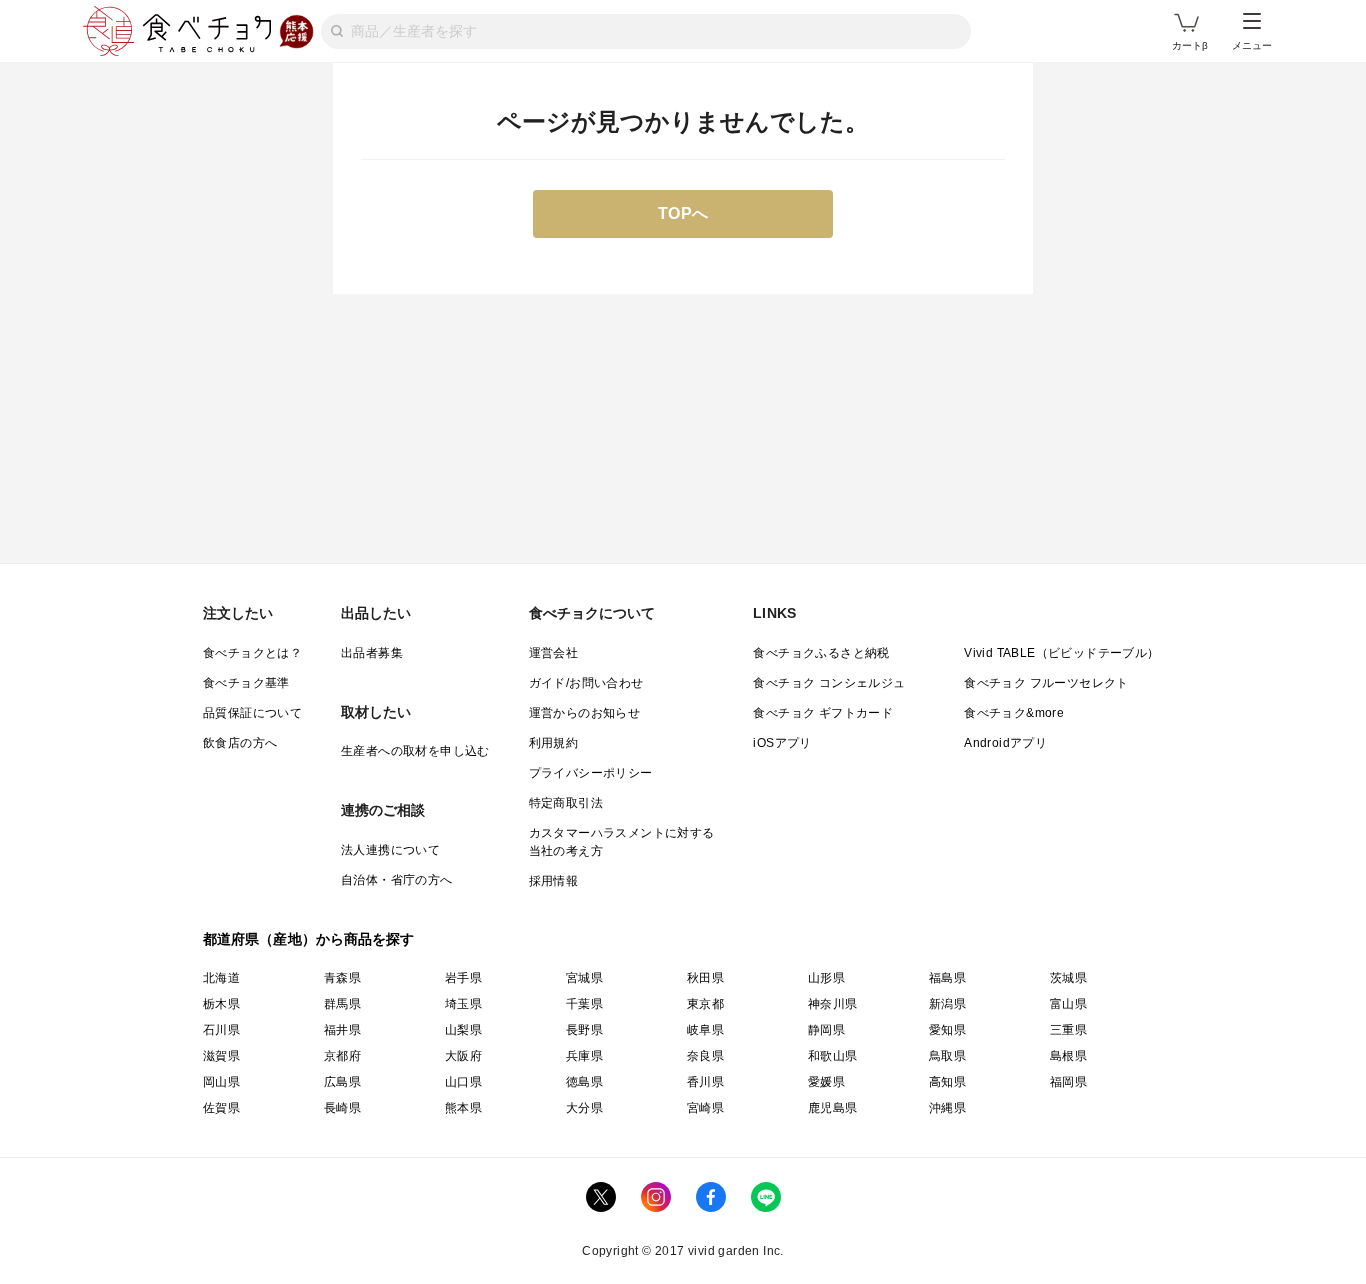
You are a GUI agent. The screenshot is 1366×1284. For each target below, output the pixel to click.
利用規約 (554, 743)
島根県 (1068, 1056)
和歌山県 (833, 1056)
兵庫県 (584, 1056)
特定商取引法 (566, 803)
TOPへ (683, 213)
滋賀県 (221, 1056)
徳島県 (584, 1082)
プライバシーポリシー (591, 773)
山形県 (826, 978)
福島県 (947, 978)
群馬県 (342, 1004)
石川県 (221, 1030)
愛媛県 (826, 1082)
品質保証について (252, 713)
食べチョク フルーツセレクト (1046, 683)
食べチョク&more (1014, 713)
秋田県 (705, 978)
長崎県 (342, 1108)
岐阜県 (705, 1030)
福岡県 (1068, 1082)
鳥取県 (947, 1056)
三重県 (1068, 1030)
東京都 (705, 1004)
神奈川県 (833, 1004)
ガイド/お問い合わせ (586, 683)
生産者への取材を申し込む (415, 751)
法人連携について (390, 850)
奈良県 (705, 1056)
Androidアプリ (1005, 743)
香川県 (705, 1082)
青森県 (342, 978)
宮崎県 (705, 1108)
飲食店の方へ (240, 743)
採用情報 (554, 881)
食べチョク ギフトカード (823, 713)
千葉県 (584, 1004)
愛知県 (947, 1030)
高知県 (947, 1082)
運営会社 (554, 653)
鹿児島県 (833, 1108)
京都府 (342, 1056)
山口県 (463, 1082)
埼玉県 (463, 1004)
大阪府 (463, 1056)
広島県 (342, 1082)
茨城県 (1068, 978)
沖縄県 (947, 1108)
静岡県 (826, 1030)
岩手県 (463, 978)
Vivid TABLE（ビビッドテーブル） (1061, 653)
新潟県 (947, 1004)
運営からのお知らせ (585, 713)
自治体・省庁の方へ (397, 880)
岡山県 (221, 1082)
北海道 (221, 978)
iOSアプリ (782, 743)
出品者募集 (372, 653)
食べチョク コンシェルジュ (829, 683)
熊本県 (463, 1108)
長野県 (584, 1030)
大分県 (584, 1108)
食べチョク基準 (246, 683)
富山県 (1068, 1004)
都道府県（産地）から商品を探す (309, 939)
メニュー (1252, 45)
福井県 (342, 1030)
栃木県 (221, 1004)
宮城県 (584, 978)
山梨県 (463, 1030)
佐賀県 (221, 1108)
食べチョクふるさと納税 (821, 653)
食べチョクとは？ (252, 653)
